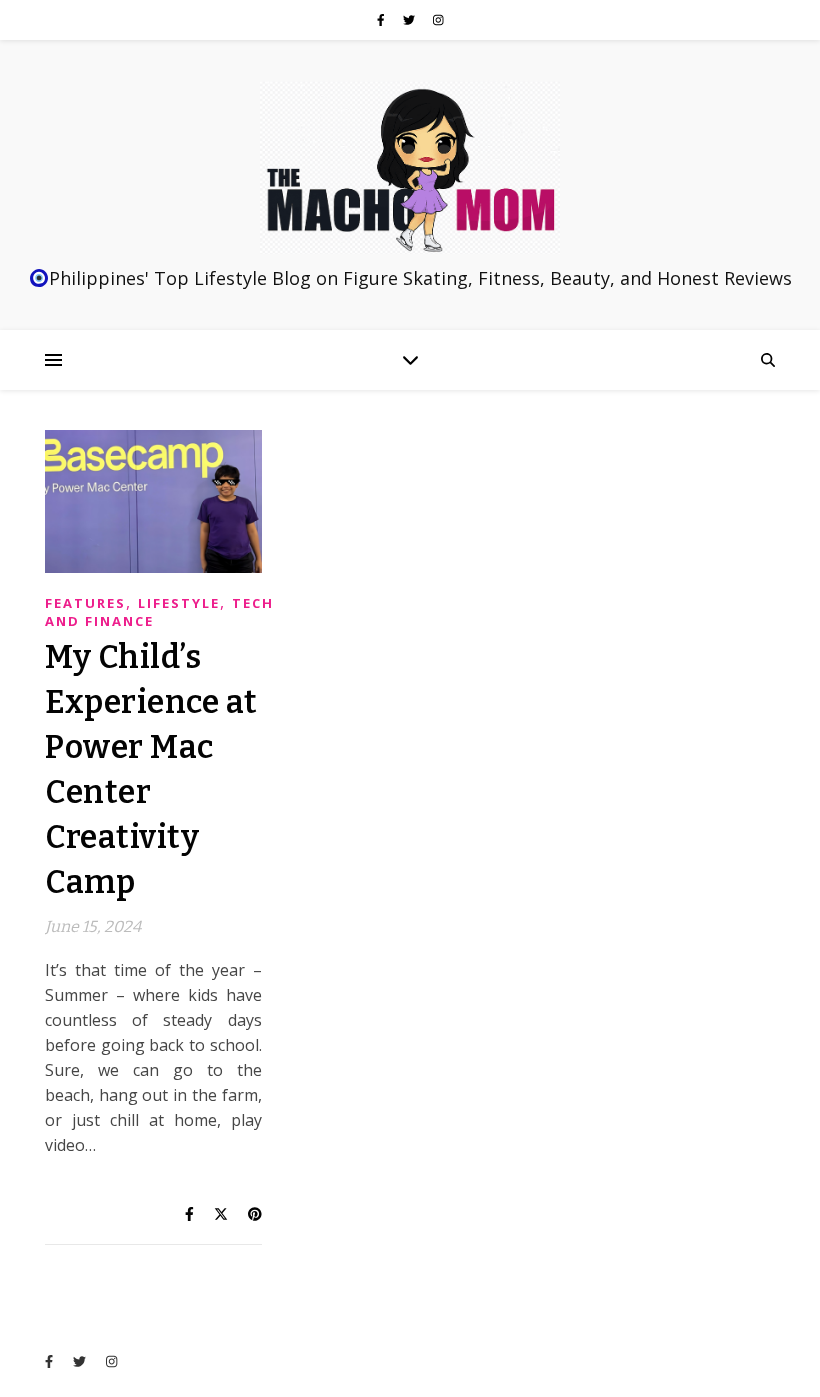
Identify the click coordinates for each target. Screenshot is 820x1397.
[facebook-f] (382, 19)
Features (85, 603)
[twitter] (410, 19)
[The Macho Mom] (410, 168)
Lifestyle (179, 603)
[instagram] (438, 19)
